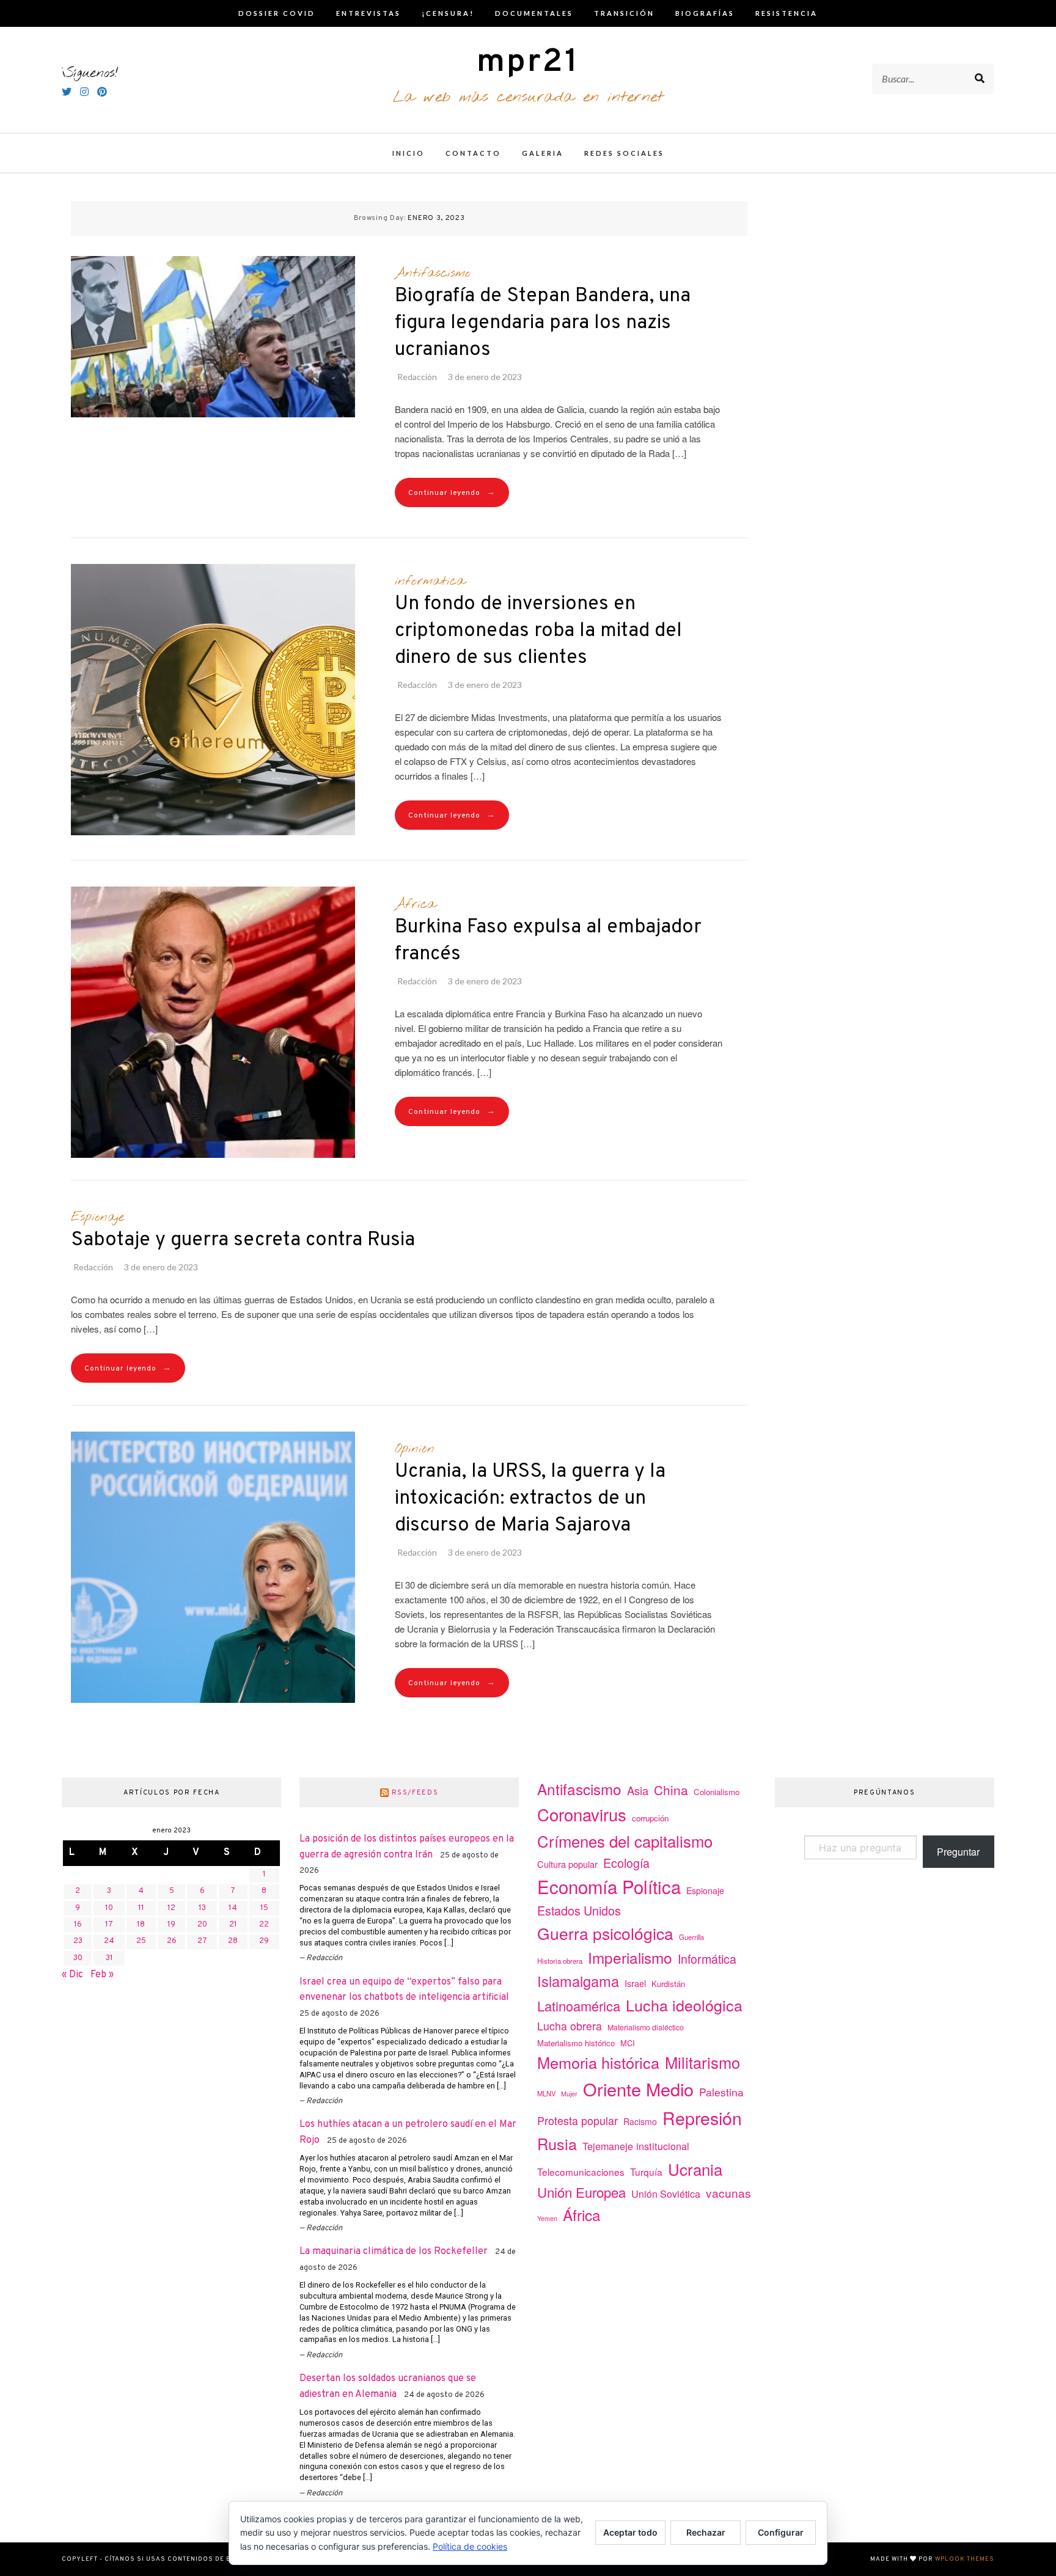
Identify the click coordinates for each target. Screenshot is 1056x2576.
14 (233, 1908)
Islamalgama (578, 1981)
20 (202, 1925)
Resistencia (787, 13)
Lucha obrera (570, 2026)
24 (109, 1941)
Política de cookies (470, 2546)
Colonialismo (717, 1792)
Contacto (473, 153)
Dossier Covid (277, 13)
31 (109, 1958)
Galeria (543, 153)
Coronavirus (582, 1814)
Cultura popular (567, 1864)
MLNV (546, 2093)
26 (172, 1941)
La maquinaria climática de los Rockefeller (394, 2252)
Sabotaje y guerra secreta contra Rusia (243, 1240)
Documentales (534, 13)
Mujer (569, 2094)
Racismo (640, 2121)
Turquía (646, 2172)
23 (78, 1941)
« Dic (72, 1975)
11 (141, 1908)
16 (78, 1925)
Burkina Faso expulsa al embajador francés (548, 941)
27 (202, 1941)
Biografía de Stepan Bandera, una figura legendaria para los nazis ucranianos (543, 323)
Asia (638, 1790)
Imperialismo (630, 1957)
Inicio (409, 153)
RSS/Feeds (415, 1793)
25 (141, 1941)
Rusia (557, 2143)
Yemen (547, 2218)
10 (109, 1908)
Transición (624, 13)
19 (171, 1925)
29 (264, 1941)
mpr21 (528, 63)
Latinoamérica (579, 2006)
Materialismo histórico (576, 2043)
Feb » (102, 1975)
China (671, 1790)
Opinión (415, 1449)
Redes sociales (624, 153)
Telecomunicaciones (581, 2172)
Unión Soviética (666, 2194)
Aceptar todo (630, 2532)
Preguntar (958, 1852)
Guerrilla (691, 1937)
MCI (628, 2043)
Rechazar (706, 2532)
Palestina (721, 2092)
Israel (635, 1983)
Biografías (705, 13)
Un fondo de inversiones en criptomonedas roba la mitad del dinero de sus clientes (538, 631)
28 (233, 1941)
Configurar (781, 2532)
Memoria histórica (598, 2062)
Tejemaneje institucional (636, 2146)
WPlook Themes (965, 2559)
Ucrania (695, 2169)
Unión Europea (581, 2192)
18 (141, 1925)
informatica (430, 581)
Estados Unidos (579, 1910)
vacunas (728, 2193)
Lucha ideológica (684, 2005)
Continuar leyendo (452, 493)
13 (202, 1908)
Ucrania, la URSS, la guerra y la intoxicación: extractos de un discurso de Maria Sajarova (530, 1499)
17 (109, 1925)
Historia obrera (560, 1961)
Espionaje (97, 1217)
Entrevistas (369, 13)
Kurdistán (668, 1984)
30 (78, 1958)
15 (264, 1908)
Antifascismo (433, 273)
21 (233, 1925)
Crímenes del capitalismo (625, 1841)
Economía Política (609, 1886)
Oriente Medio (638, 2089)
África (415, 904)
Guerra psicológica (605, 1933)
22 (264, 1925)
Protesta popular (577, 2120)
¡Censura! (448, 13)
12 (171, 1908)
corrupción (650, 1818)
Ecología (626, 1863)
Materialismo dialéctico (646, 2027)
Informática (707, 1959)
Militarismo (702, 2062)
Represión (702, 2117)
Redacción (417, 377)
